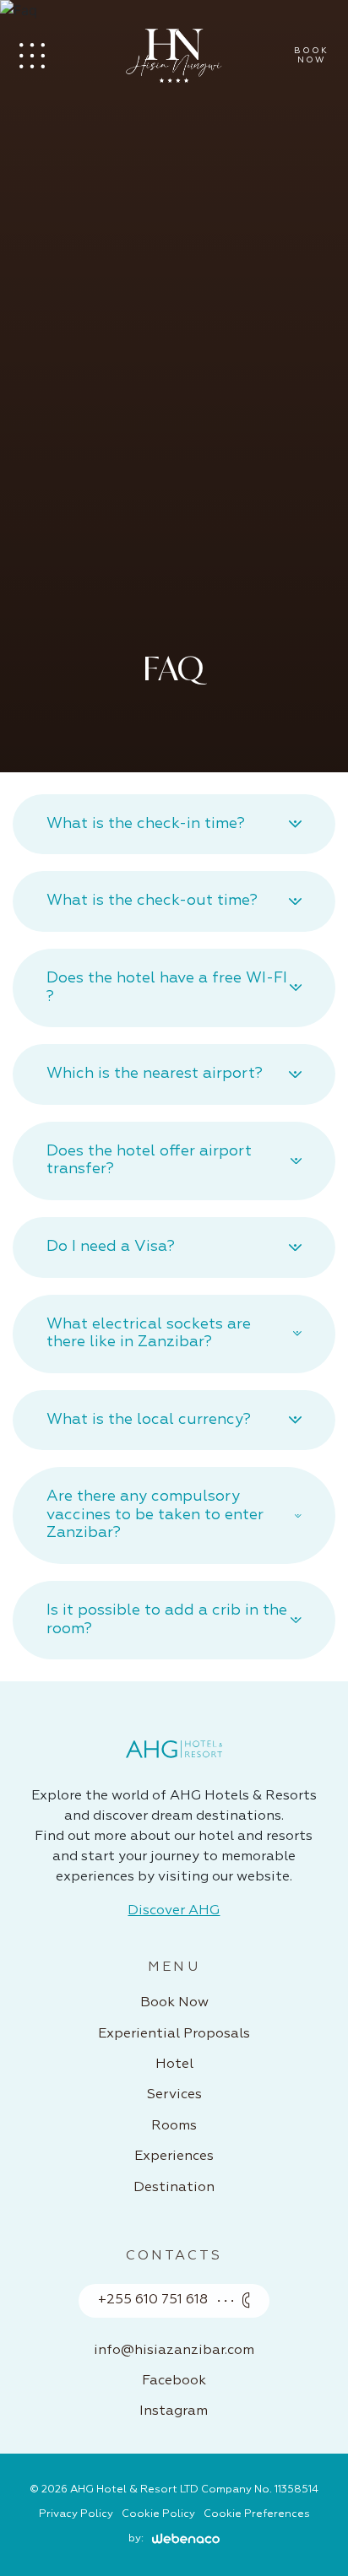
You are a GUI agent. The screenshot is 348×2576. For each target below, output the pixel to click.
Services (174, 2095)
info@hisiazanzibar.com (174, 2351)
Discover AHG (174, 1911)
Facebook (174, 2381)
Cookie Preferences (257, 2514)
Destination (174, 2188)
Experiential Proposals (174, 2034)
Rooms (174, 2126)
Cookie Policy (158, 2514)
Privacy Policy (76, 2514)
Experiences (174, 2157)
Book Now (174, 2003)
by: (136, 2538)
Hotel (174, 2065)
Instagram (174, 2411)
